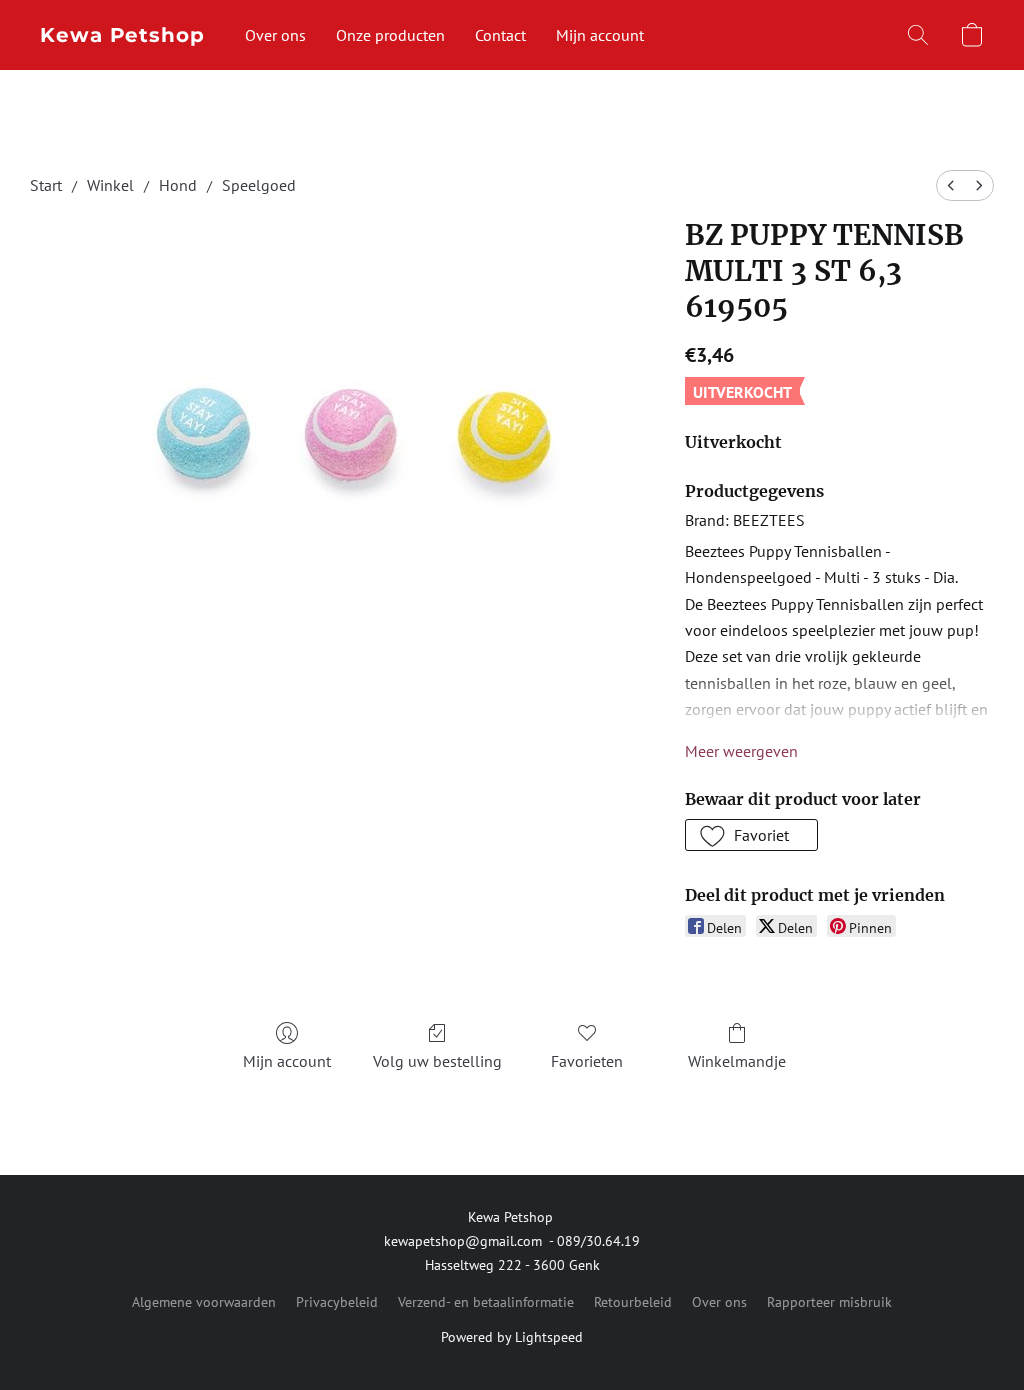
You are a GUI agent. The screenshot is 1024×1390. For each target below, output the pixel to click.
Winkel (110, 185)
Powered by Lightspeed (512, 1337)
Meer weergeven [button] (741, 751)
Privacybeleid (337, 1302)
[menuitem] (951, 185)
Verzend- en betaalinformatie (486, 1302)
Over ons (275, 35)
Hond (178, 185)
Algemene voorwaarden (204, 1302)
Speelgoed (259, 185)
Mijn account (600, 35)
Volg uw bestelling (437, 1061)
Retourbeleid (633, 1302)
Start (46, 185)
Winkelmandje (737, 1061)
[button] (122, 35)
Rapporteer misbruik (829, 1302)
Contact (500, 35)
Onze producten (390, 35)
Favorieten (587, 1061)
